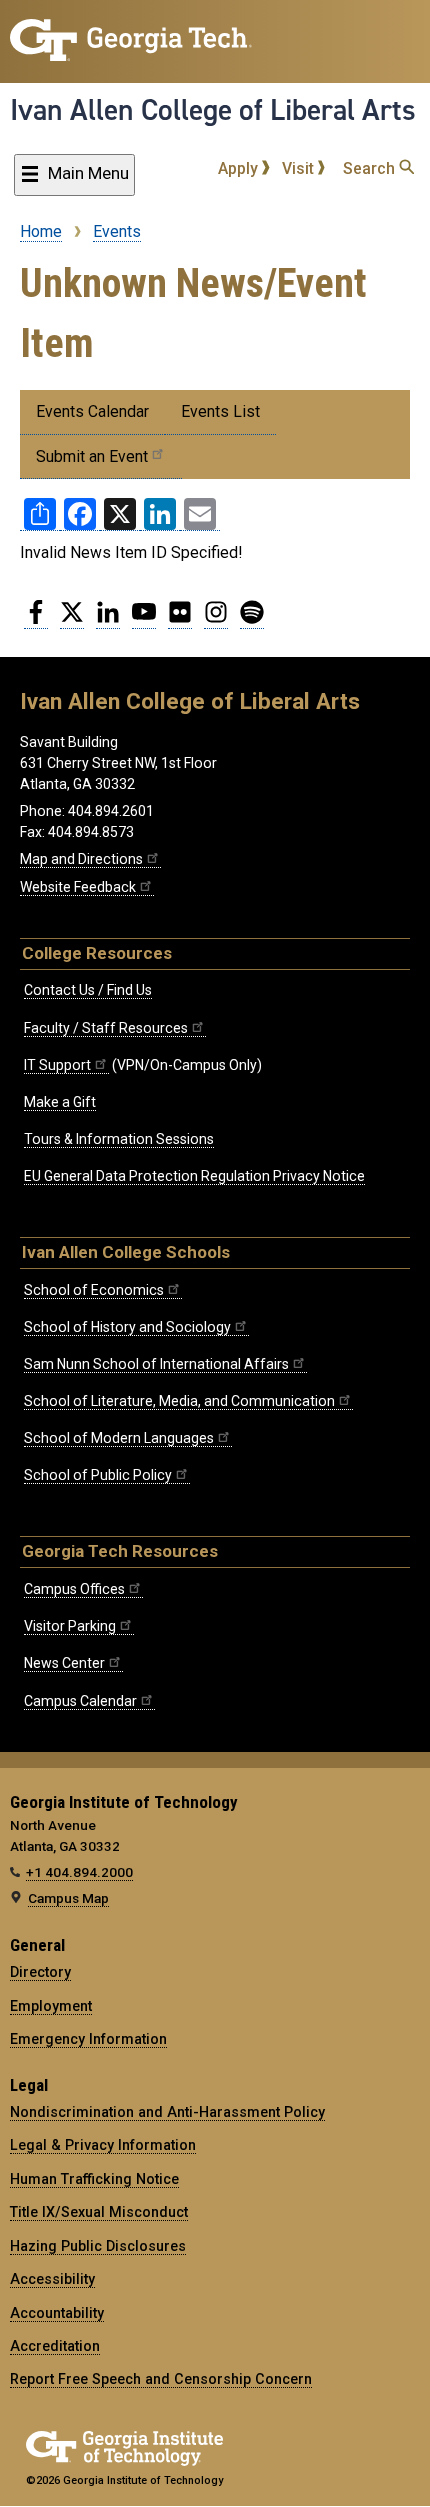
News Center (64, 1663)
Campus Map (68, 1898)
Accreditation (55, 2346)
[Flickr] (180, 620)
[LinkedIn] (108, 620)
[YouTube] (144, 620)
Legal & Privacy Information (103, 2145)
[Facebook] (36, 620)
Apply (240, 168)
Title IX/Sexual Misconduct (99, 2212)
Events (117, 231)
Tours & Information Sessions (119, 1139)
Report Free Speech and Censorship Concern (161, 2379)
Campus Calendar (80, 1701)
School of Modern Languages (119, 1438)
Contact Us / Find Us (88, 990)
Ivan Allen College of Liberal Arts (213, 110)
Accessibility (52, 2279)
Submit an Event (92, 456)
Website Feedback (78, 887)
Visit (300, 168)
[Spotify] (252, 620)
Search (371, 168)
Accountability (57, 2313)
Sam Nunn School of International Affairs (156, 1364)
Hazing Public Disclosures (98, 2246)
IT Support (57, 1065)
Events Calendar (92, 411)
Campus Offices (74, 1589)
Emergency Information (88, 2039)
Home (41, 231)
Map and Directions (81, 859)
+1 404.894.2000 (79, 1872)
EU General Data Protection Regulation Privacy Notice (194, 1176)
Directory (40, 1972)
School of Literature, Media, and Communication (179, 1401)
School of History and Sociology (127, 1327)
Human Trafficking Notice (94, 2179)
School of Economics (94, 1290)
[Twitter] (72, 620)
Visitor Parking (70, 1626)
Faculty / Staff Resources (106, 1028)
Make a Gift (60, 1102)
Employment (51, 2006)
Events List (220, 411)
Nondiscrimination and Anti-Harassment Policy (167, 2112)
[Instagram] (216, 620)
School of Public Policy (98, 1475)
